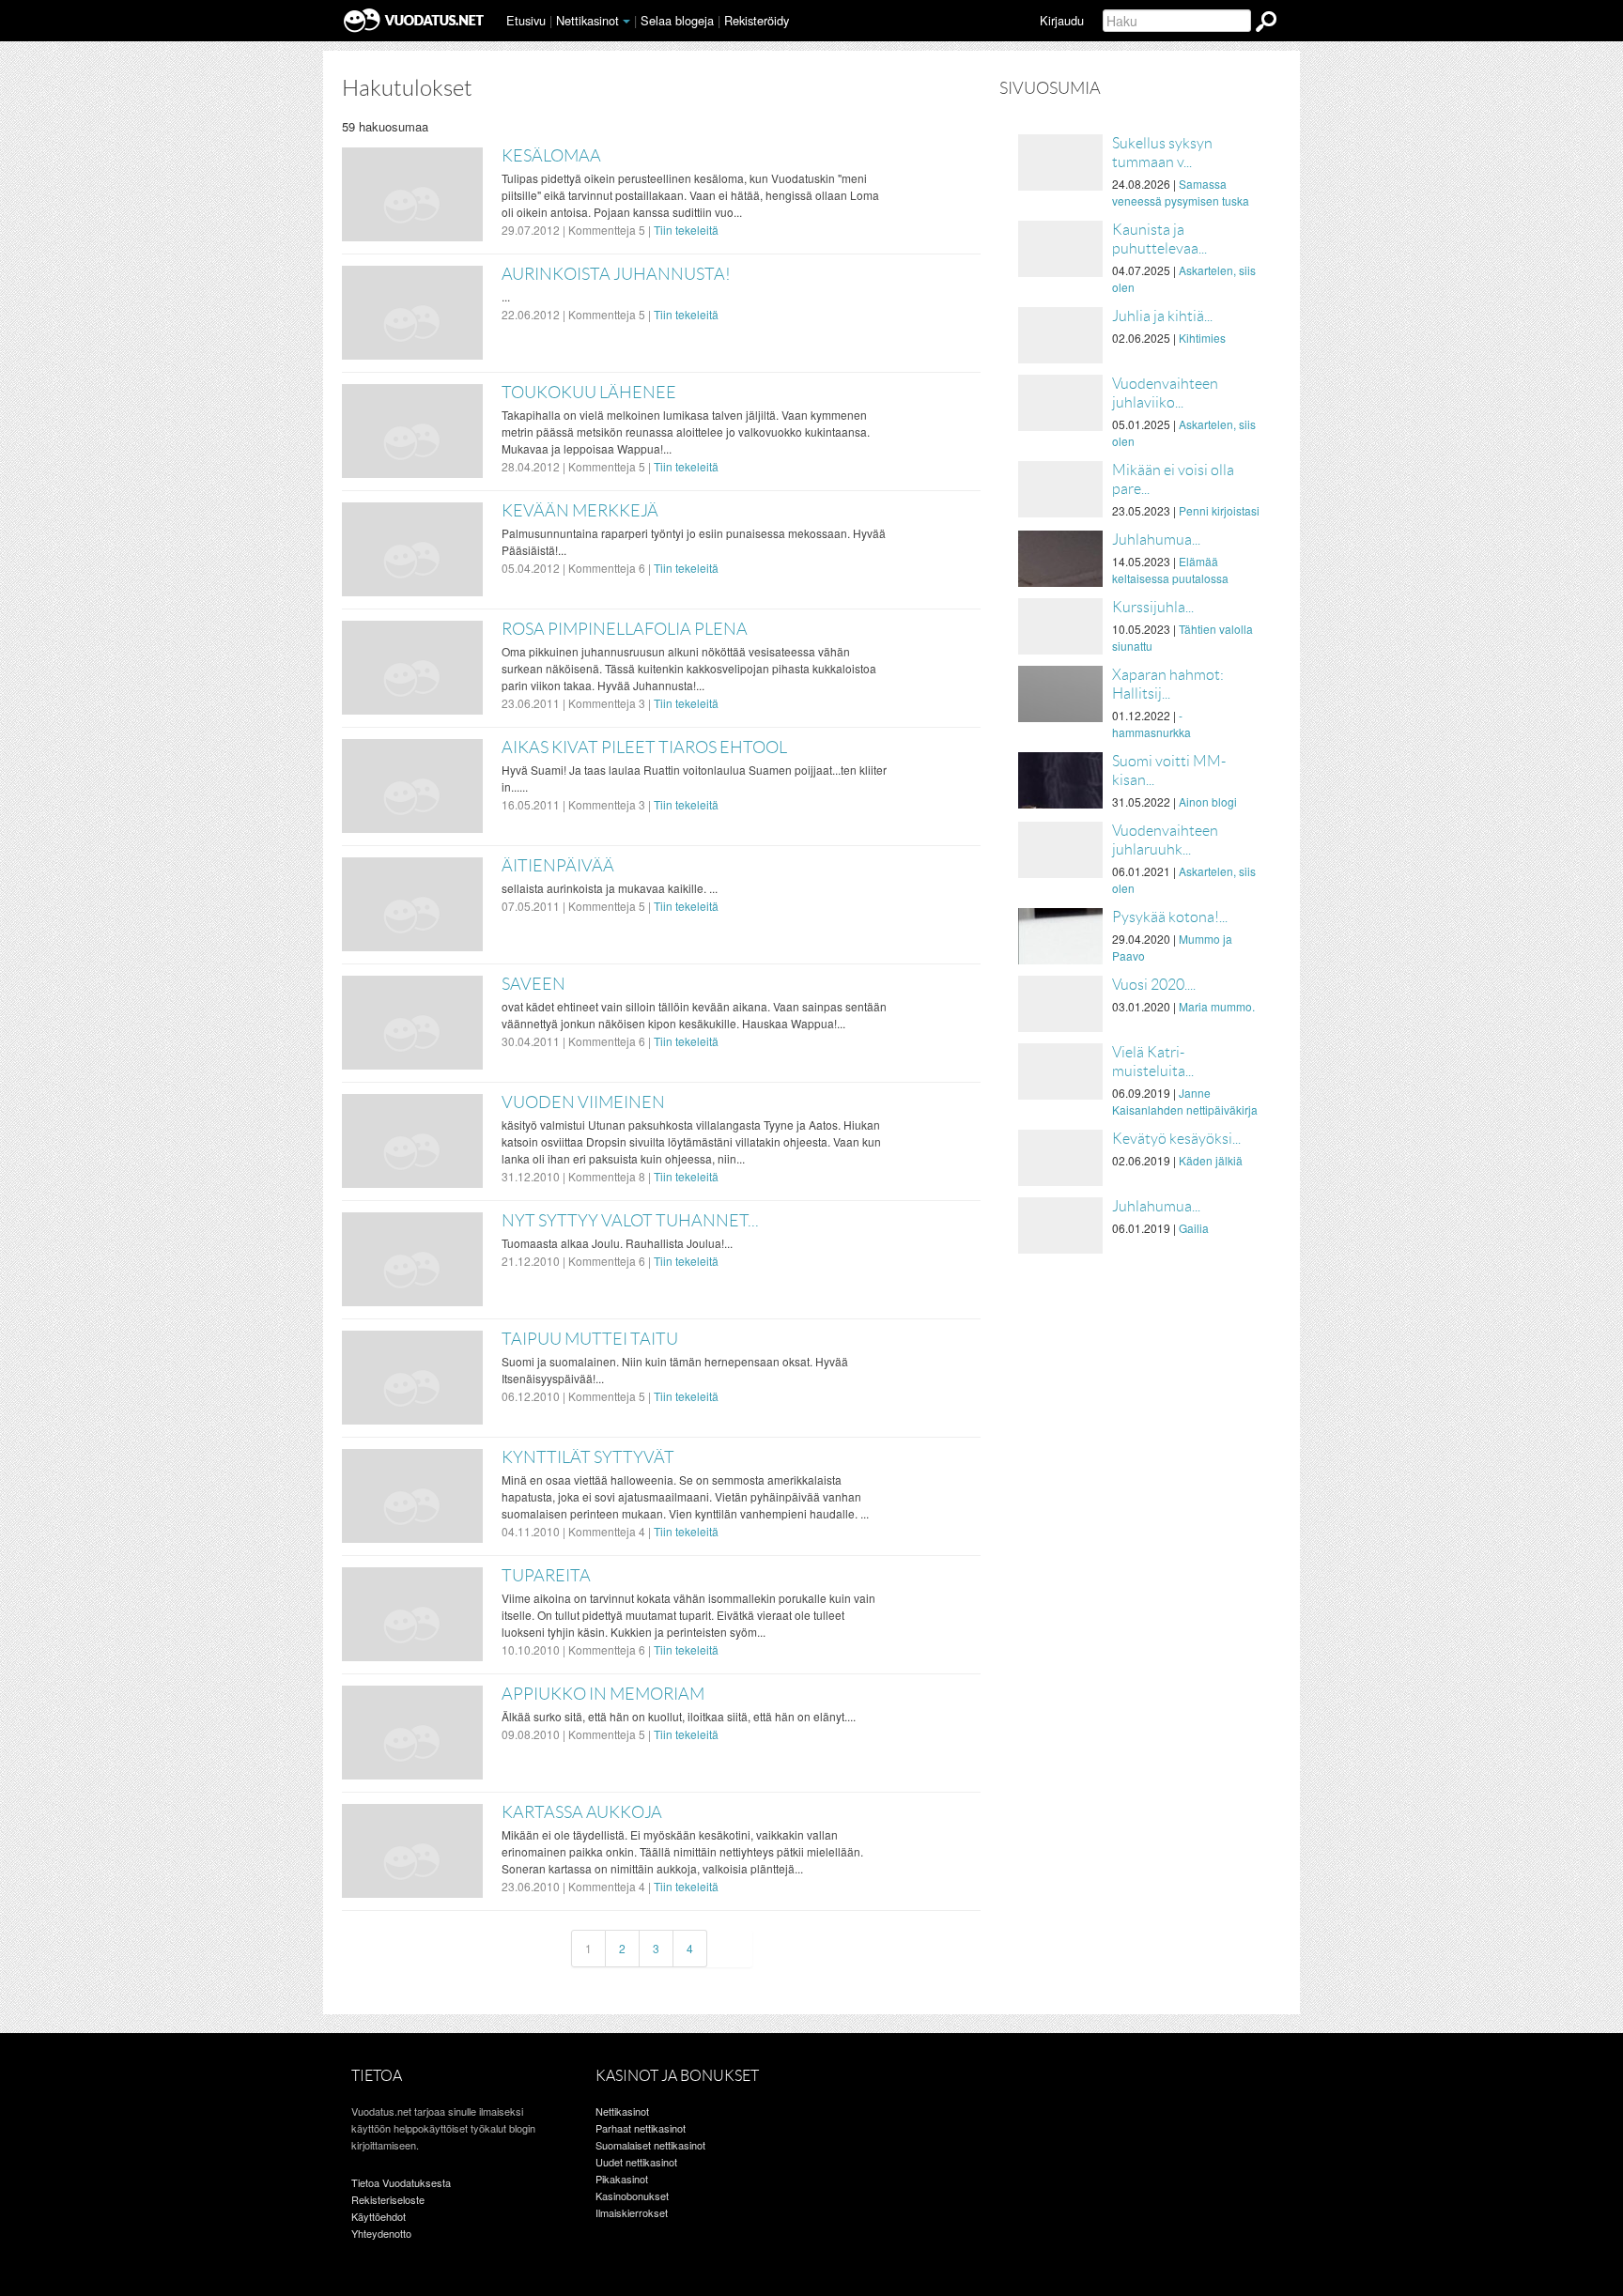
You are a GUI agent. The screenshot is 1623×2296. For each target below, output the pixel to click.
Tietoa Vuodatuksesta (401, 2182)
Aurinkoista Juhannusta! (616, 274)
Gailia (1194, 1228)
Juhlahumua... (1156, 539)
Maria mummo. (1217, 1006)
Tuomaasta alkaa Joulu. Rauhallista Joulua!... (617, 1243)
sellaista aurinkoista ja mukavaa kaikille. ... (610, 888)
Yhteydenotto (381, 2233)
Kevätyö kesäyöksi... (1176, 1139)
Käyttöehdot (379, 2216)
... (506, 296)
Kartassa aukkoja (582, 1812)
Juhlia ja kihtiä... (1162, 316)
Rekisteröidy (757, 20)
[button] (626, 22)
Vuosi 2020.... (1154, 985)
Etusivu (526, 20)
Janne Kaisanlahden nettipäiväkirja (1185, 1101)
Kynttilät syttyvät (588, 1457)
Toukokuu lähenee (589, 393)
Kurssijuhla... (1153, 607)
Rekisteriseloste (388, 2199)
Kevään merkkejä (580, 511)
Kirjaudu (1062, 20)
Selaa (677, 20)
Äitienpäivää (558, 866)
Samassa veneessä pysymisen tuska (1181, 192)
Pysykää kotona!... (1170, 917)
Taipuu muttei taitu (590, 1339)
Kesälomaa (551, 156)
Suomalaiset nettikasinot (650, 2145)
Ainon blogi (1208, 801)
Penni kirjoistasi (1219, 510)
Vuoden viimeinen (583, 1102)
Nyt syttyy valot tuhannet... (630, 1221)
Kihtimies (1202, 338)
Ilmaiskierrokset (632, 2212)
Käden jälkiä (1211, 1160)
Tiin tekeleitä (686, 230)
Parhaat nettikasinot (641, 2128)
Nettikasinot (587, 20)
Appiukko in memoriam (603, 1694)
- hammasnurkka (1152, 724)
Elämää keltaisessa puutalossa (1170, 570)
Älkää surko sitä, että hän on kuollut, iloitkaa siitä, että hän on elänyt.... (679, 1716)
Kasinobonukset (632, 2196)
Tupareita (546, 1576)
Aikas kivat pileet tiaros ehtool (644, 747)
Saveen (533, 984)
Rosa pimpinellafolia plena (625, 629)
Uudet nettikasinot (636, 2162)
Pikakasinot (622, 2179)
